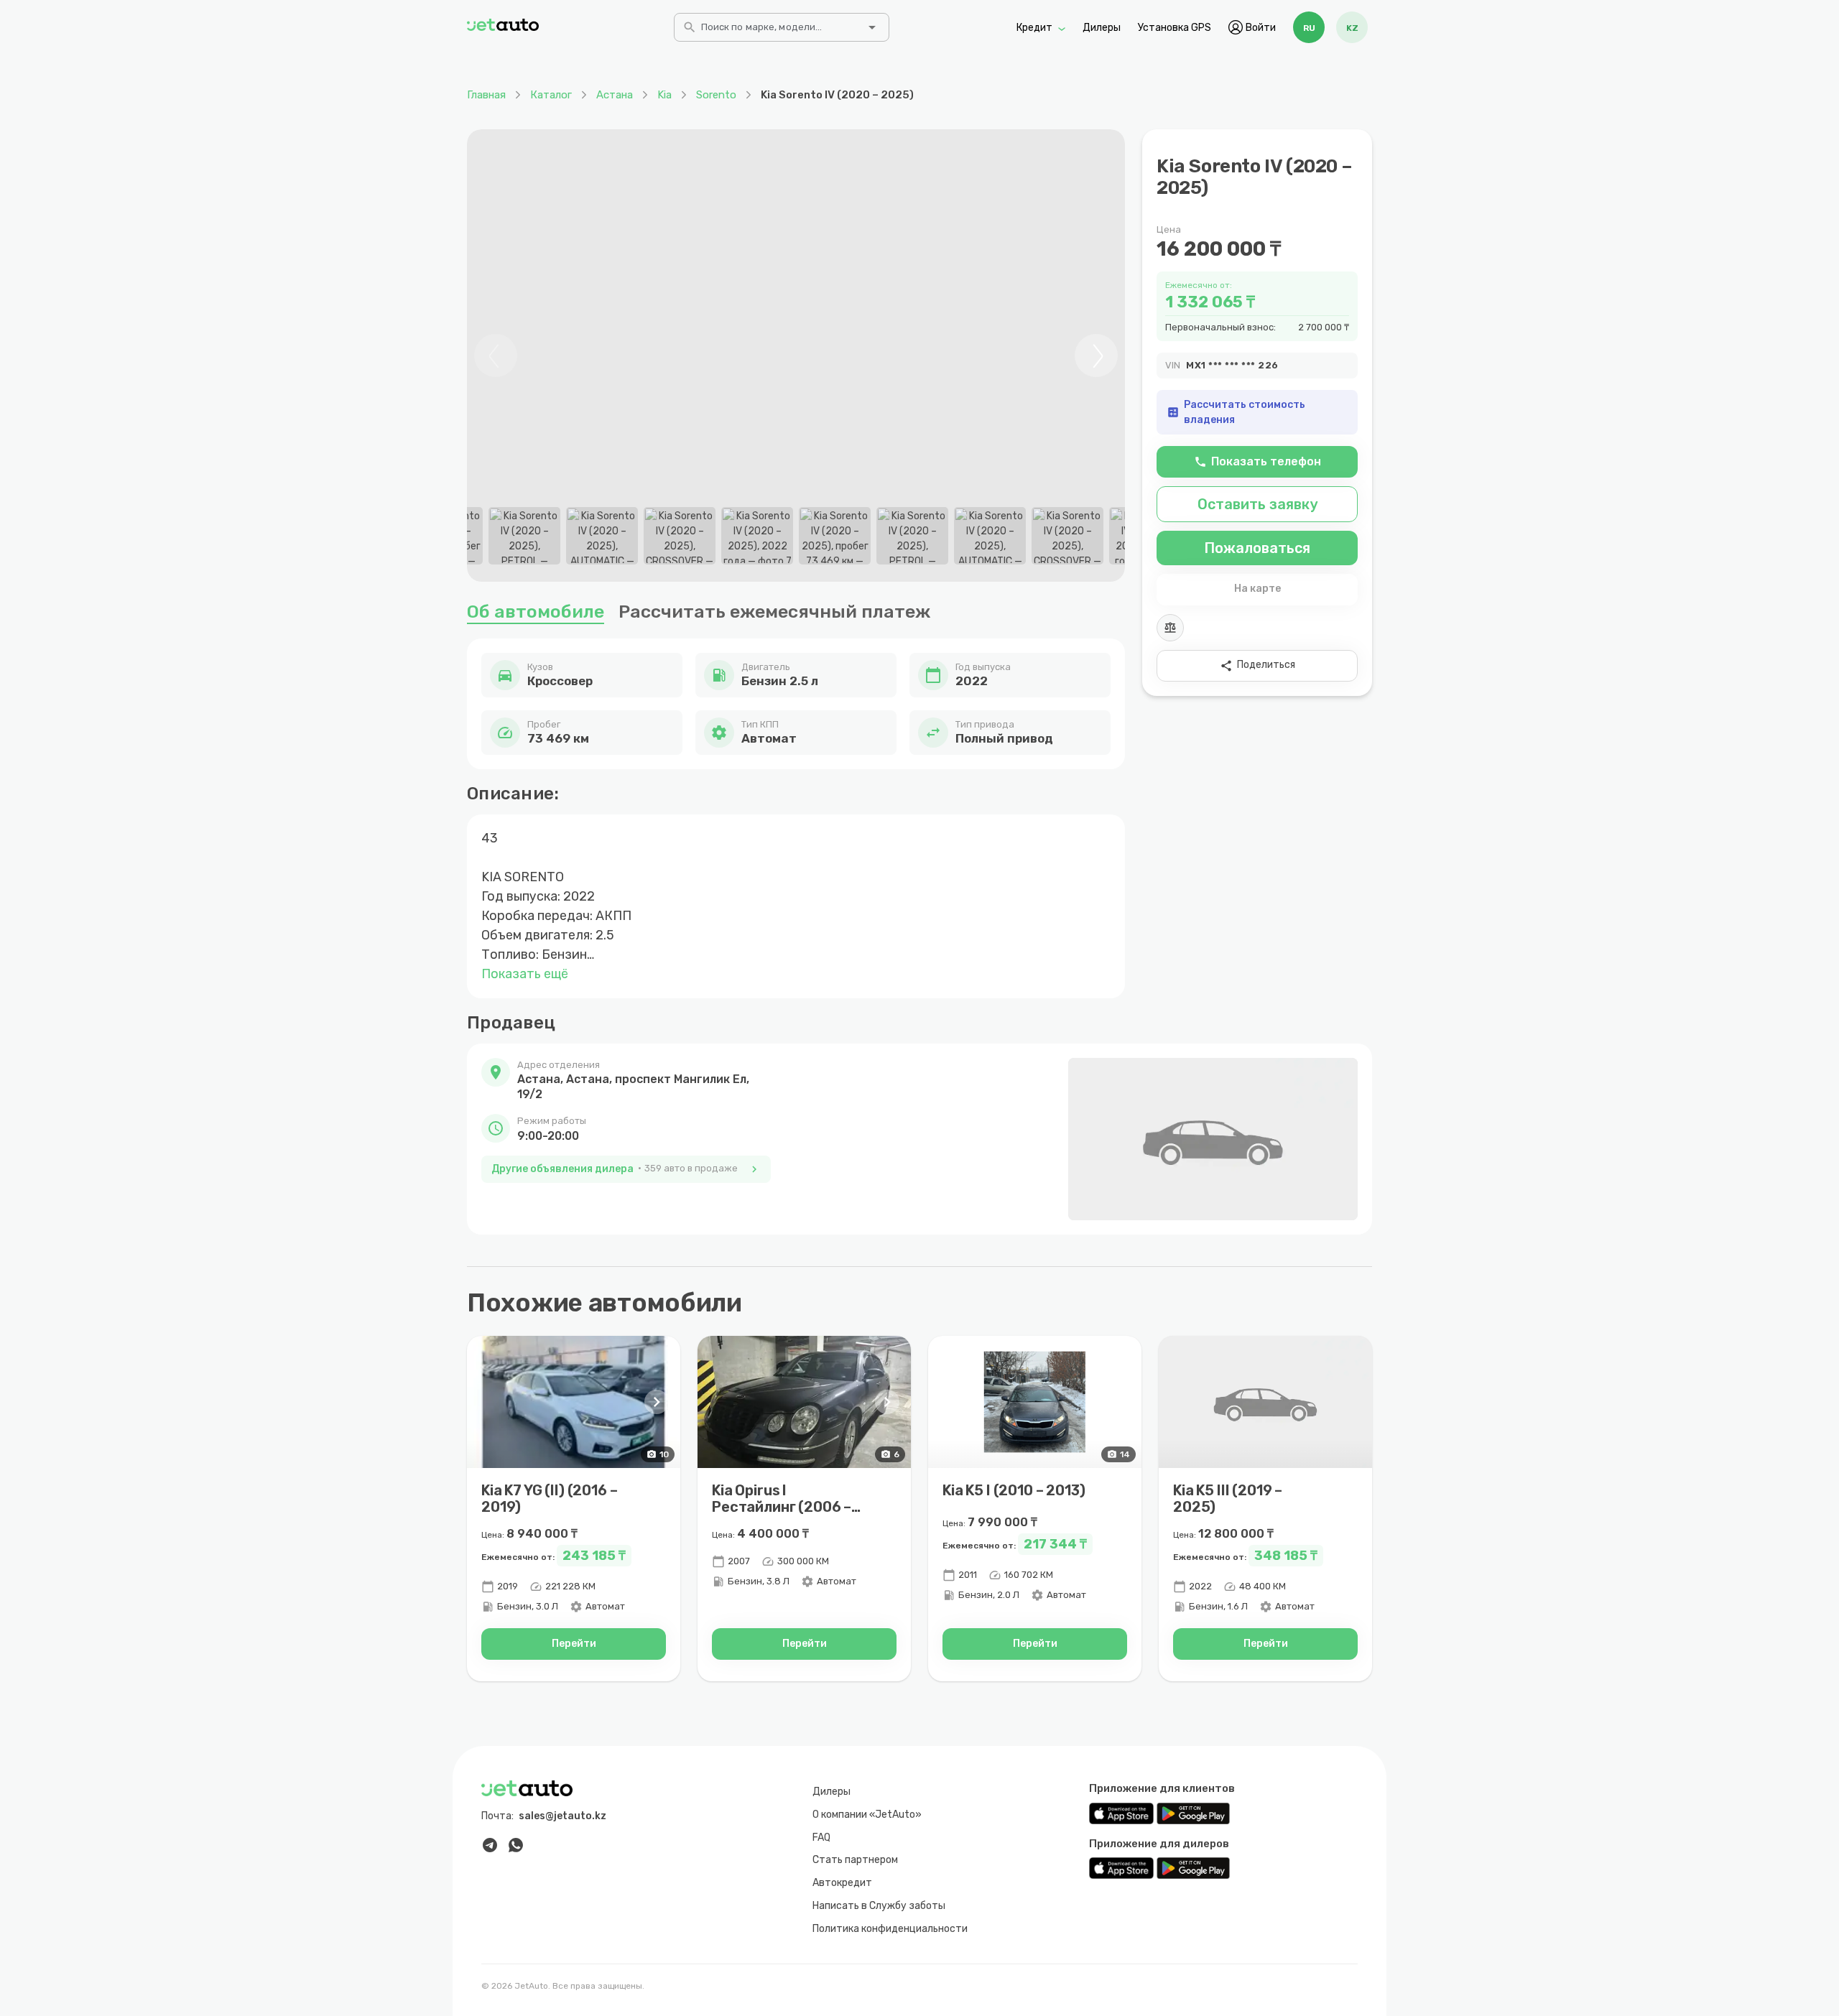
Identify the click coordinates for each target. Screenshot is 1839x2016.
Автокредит (842, 1883)
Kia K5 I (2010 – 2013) (1014, 1490)
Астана (615, 95)
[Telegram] (490, 1845)
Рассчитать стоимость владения (1236, 412)
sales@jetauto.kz (562, 1816)
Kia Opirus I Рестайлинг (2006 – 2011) (782, 1507)
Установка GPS (1175, 27)
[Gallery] (796, 356)
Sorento (716, 95)
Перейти (574, 1644)
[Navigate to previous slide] (496, 356)
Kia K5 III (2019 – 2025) (1228, 1499)
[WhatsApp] (516, 1845)
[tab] (524, 536)
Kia (664, 95)
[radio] (1309, 27)
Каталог (551, 95)
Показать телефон (1257, 461)
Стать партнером (855, 1860)
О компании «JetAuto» (867, 1815)
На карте (1257, 589)
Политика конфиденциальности (890, 1929)
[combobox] (780, 32)
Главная (486, 95)
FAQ (821, 1838)
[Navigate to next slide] (1096, 356)
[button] (626, 1080)
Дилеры (1102, 27)
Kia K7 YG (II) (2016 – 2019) (549, 1499)
